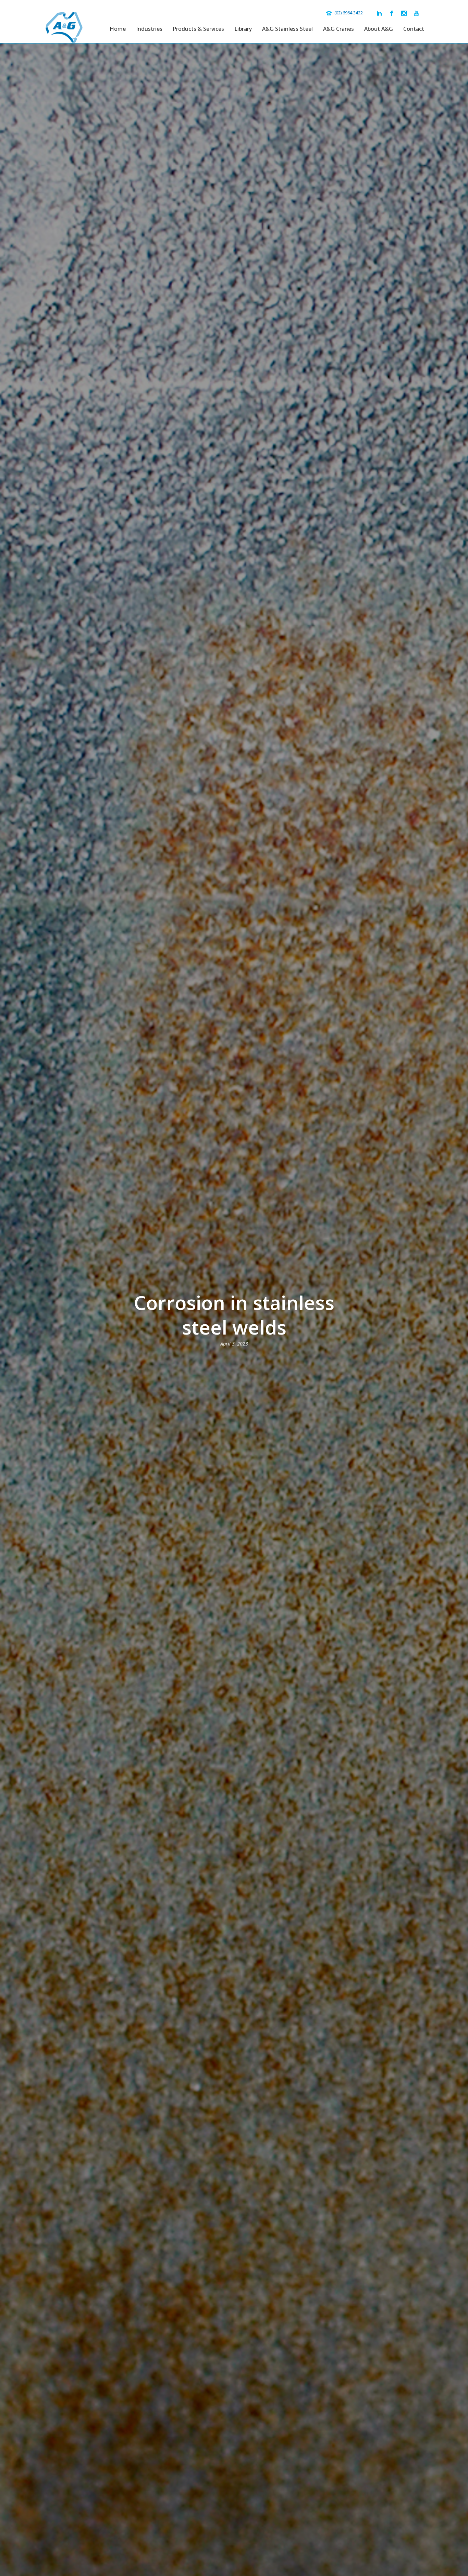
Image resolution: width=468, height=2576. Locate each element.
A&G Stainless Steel (287, 29)
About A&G (379, 29)
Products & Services (198, 29)
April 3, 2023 (234, 1344)
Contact (414, 29)
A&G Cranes (338, 29)
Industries (149, 29)
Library (243, 29)
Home (118, 29)
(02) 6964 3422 (349, 13)
